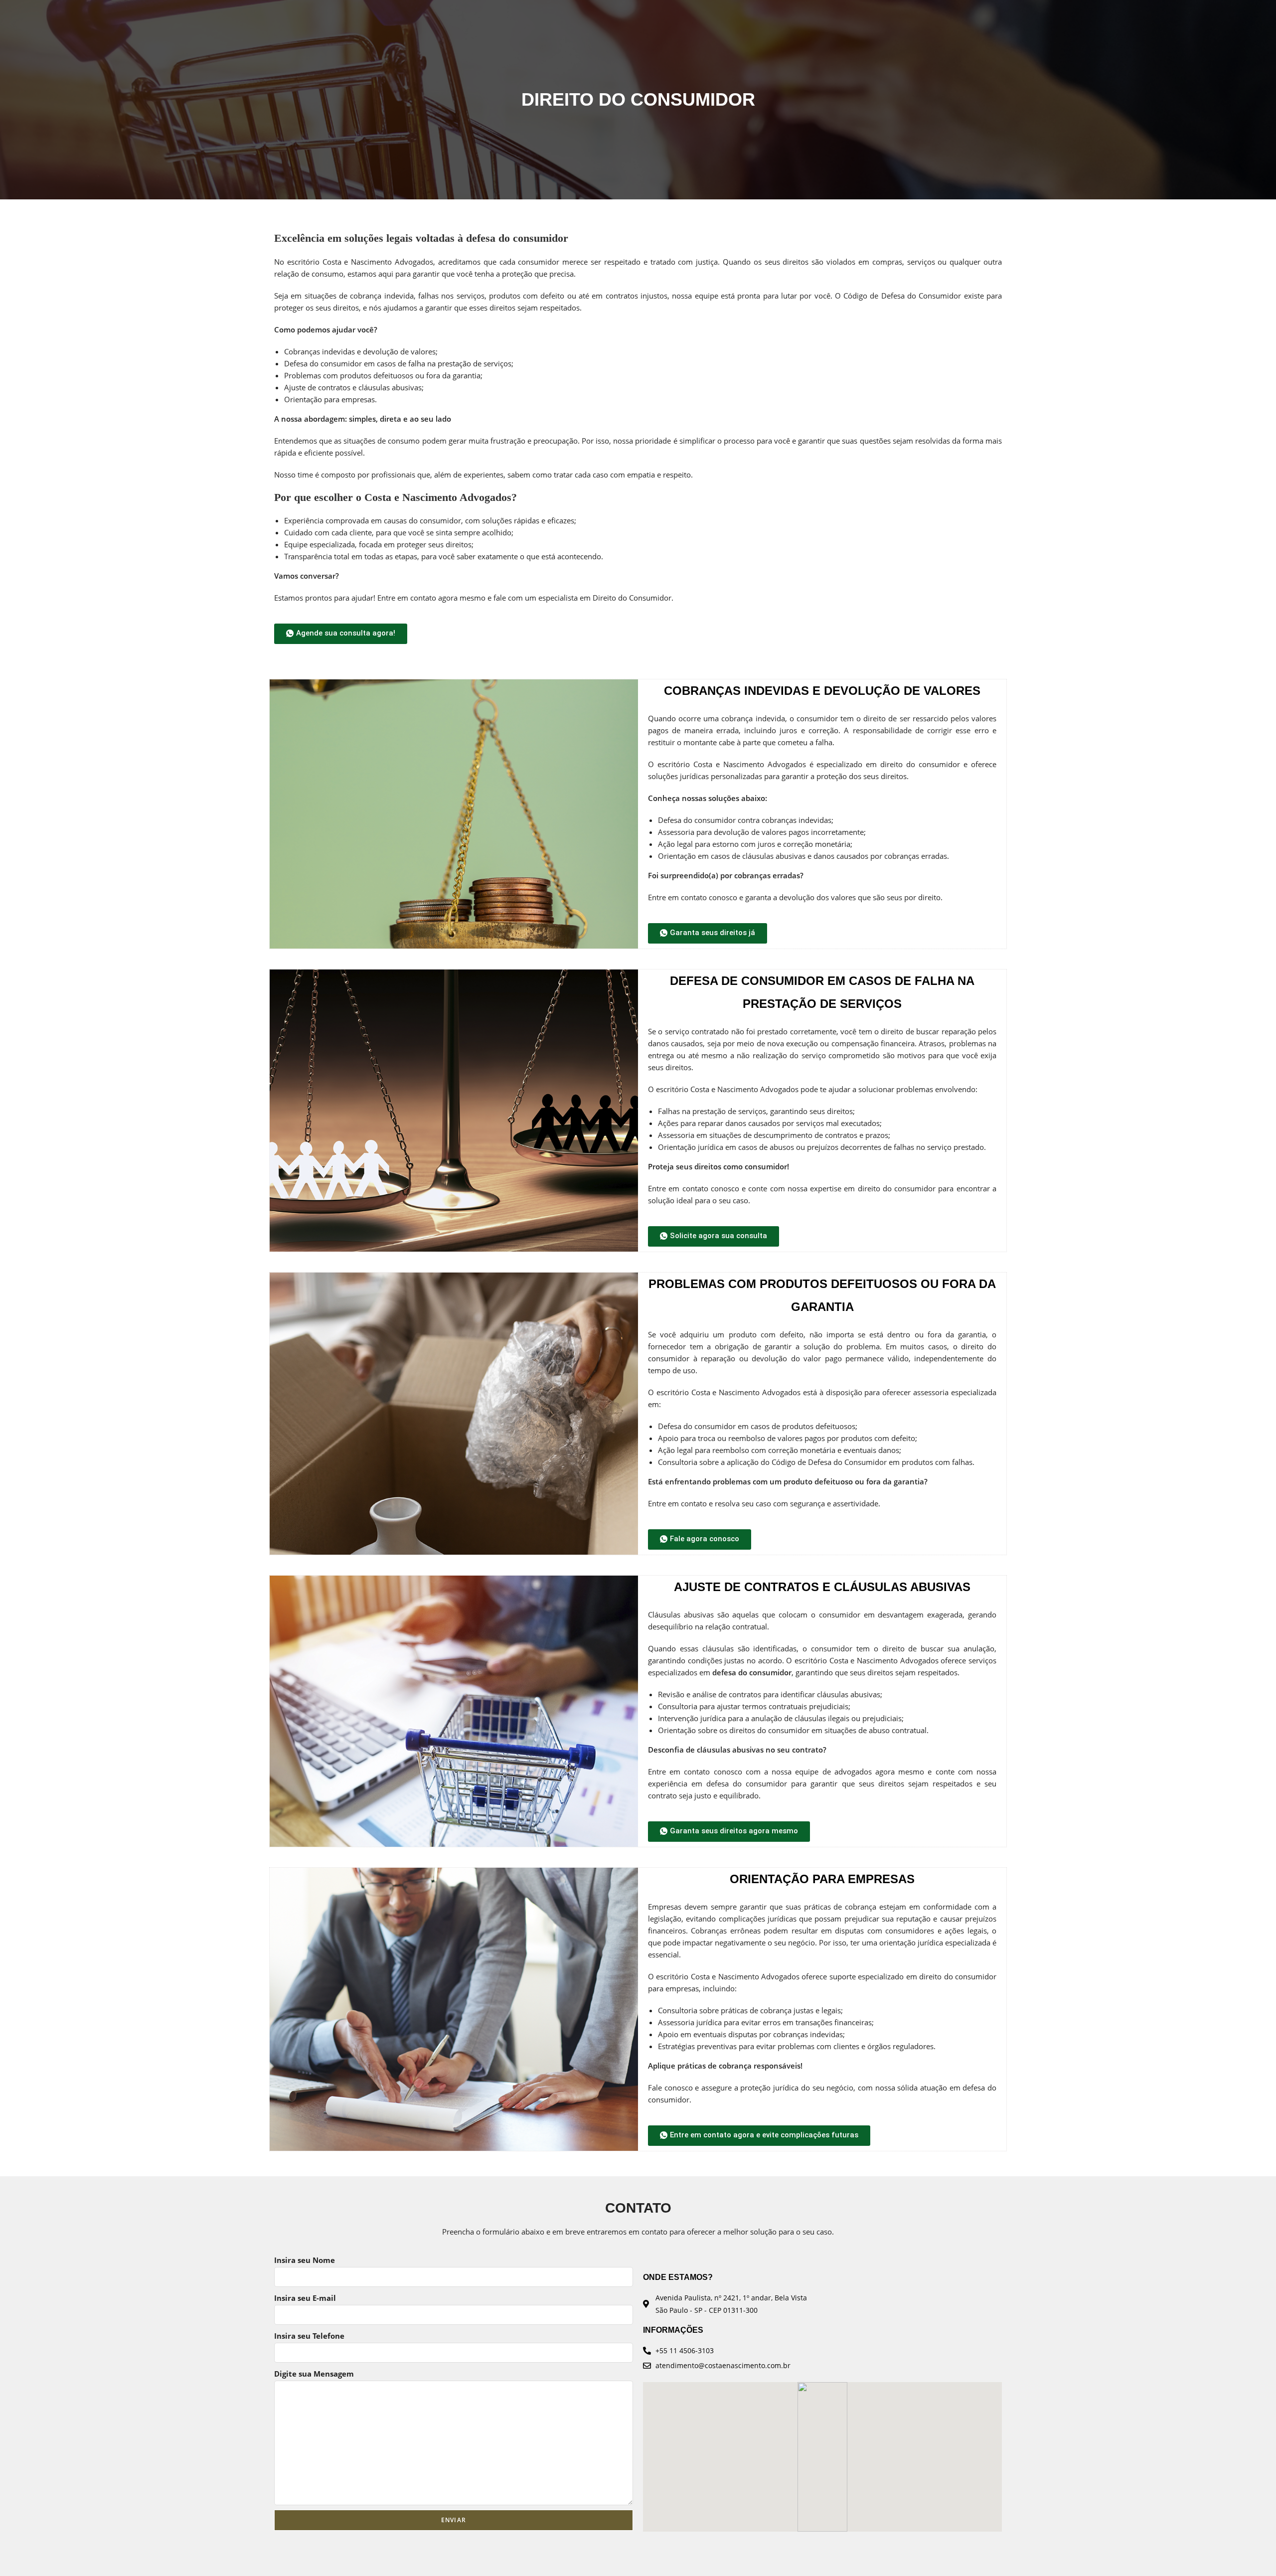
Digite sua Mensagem (314, 2374)
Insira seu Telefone (309, 2336)
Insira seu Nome (305, 2260)
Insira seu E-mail (305, 2298)
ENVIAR (454, 2520)
